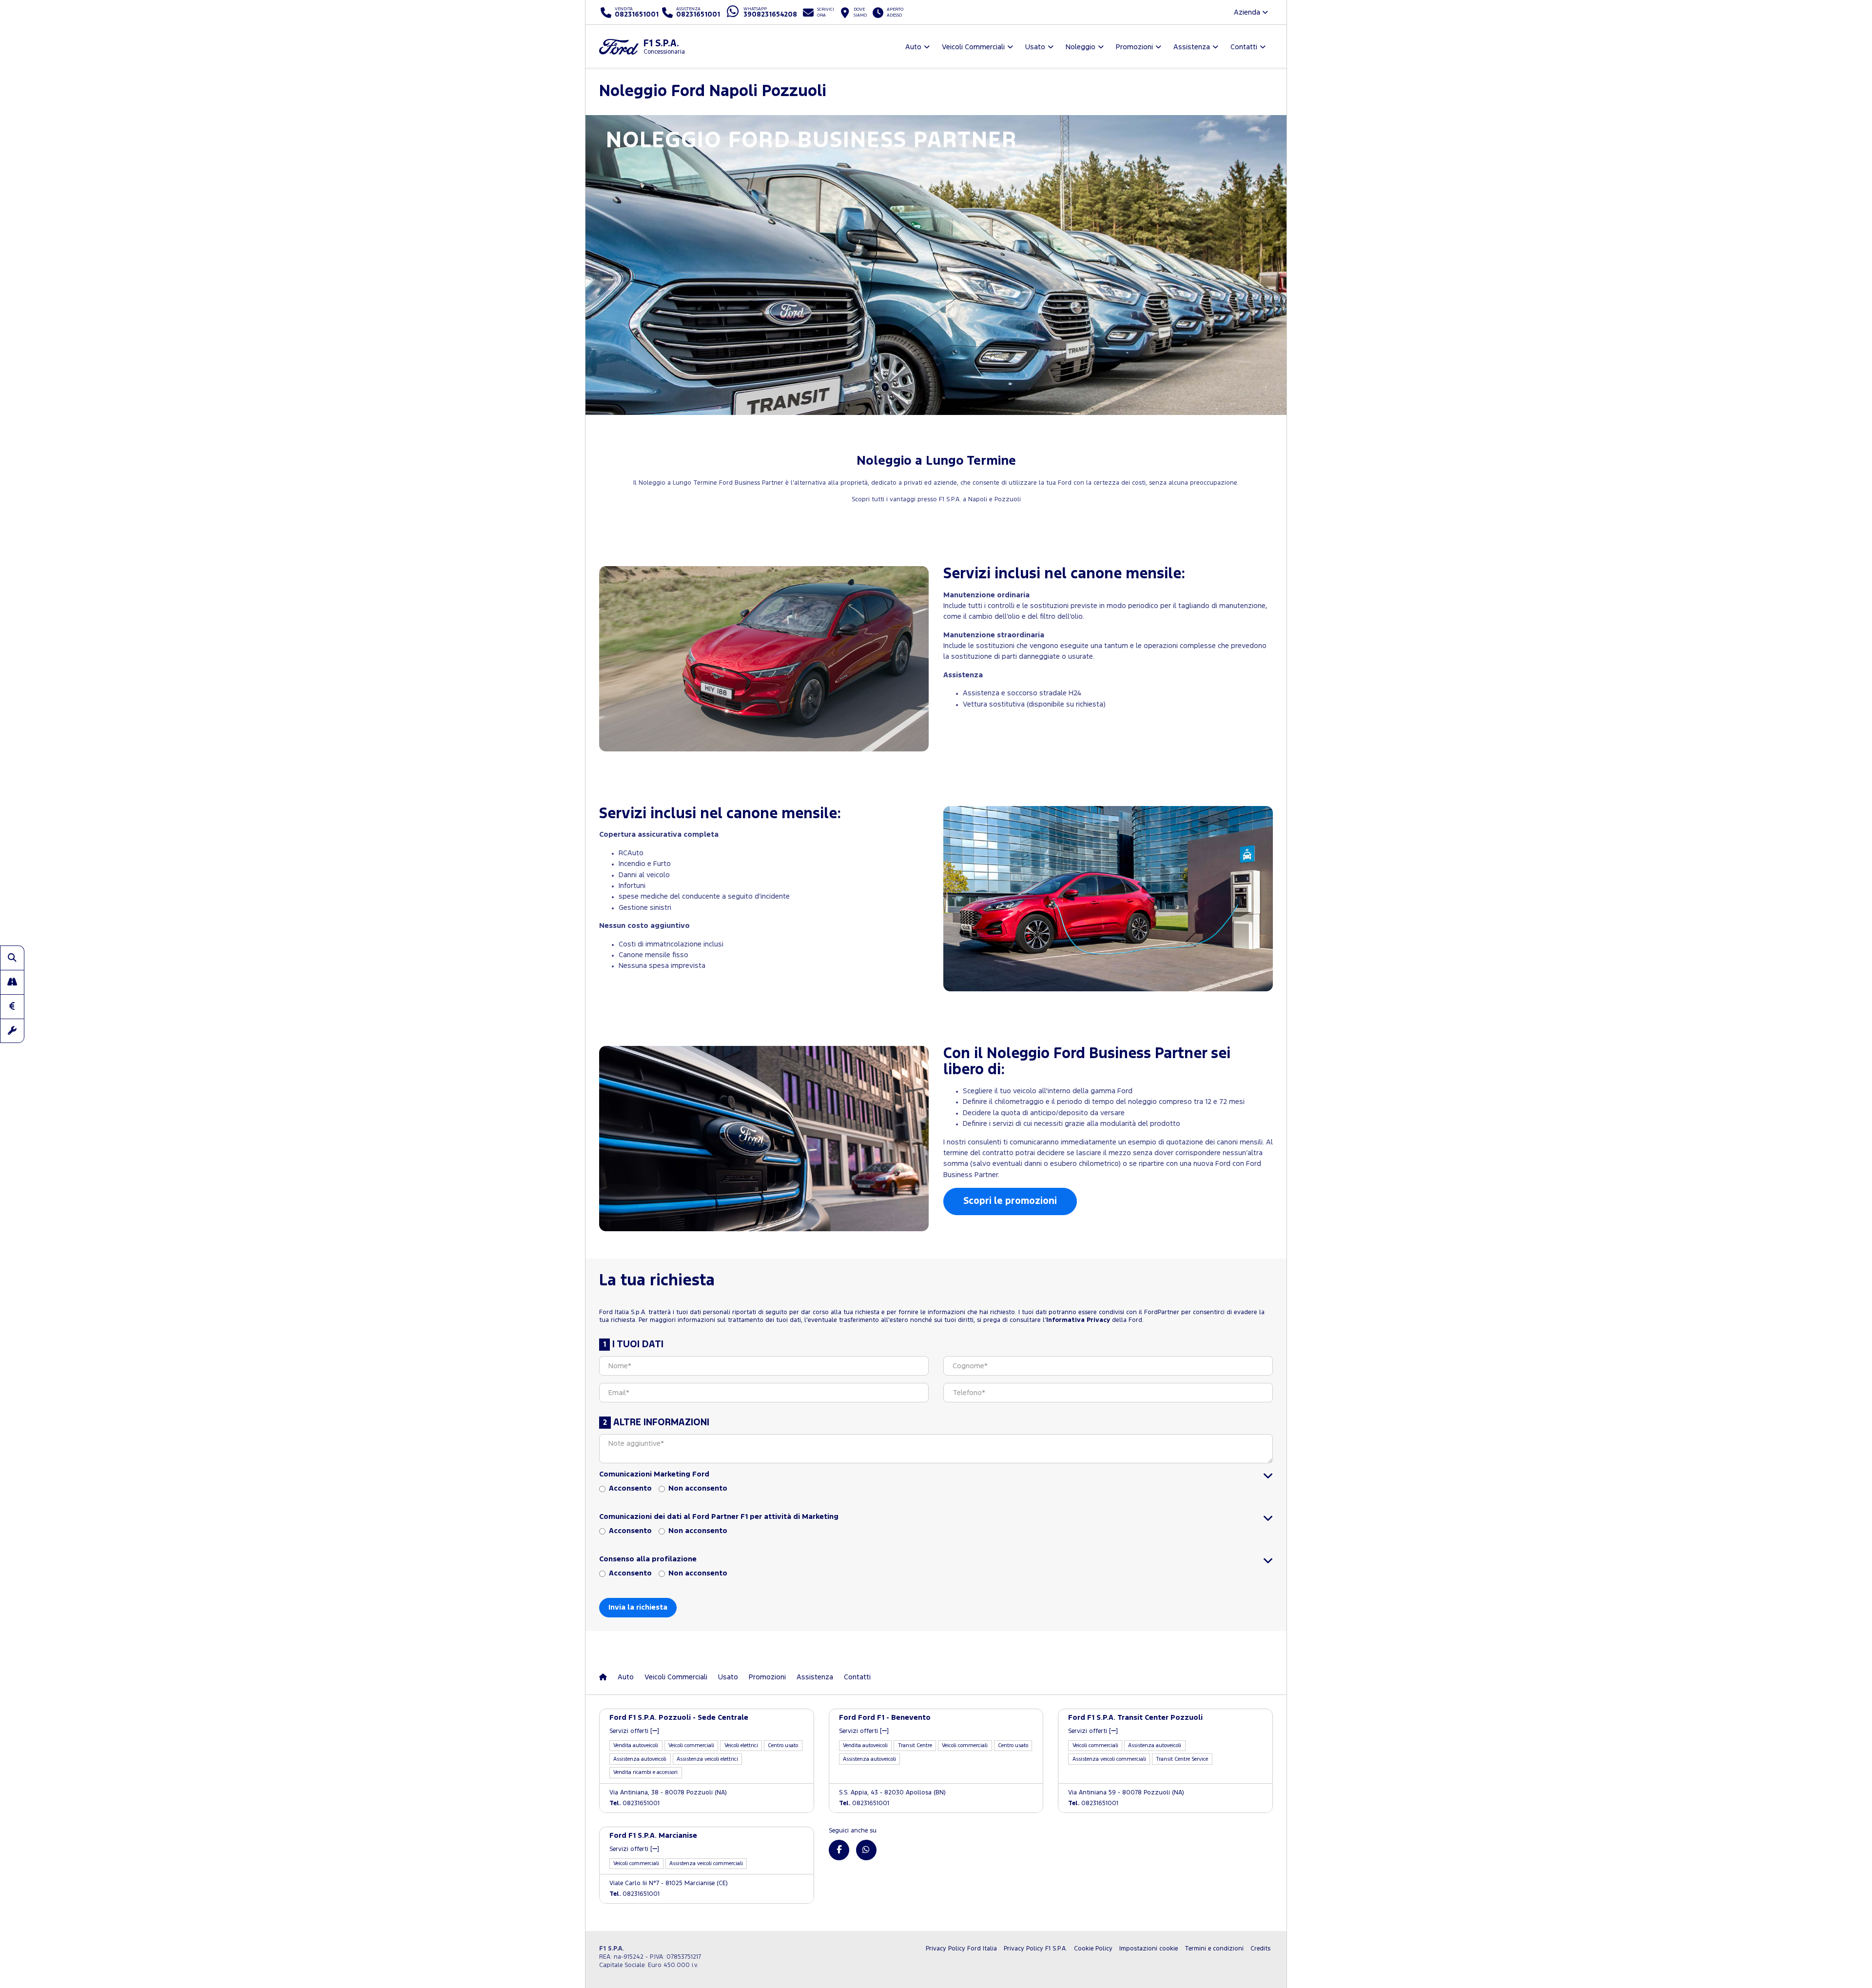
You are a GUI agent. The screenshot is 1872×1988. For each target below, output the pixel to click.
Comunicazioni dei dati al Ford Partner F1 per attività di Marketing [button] (719, 1517)
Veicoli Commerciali (676, 1677)
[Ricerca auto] (12, 958)
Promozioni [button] (1134, 47)
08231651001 (634, 1803)
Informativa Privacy (1078, 1320)
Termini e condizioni (1214, 1949)
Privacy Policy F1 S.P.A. (1035, 1949)
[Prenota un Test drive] (12, 982)
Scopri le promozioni (1010, 1201)
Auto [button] (913, 47)
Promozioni (767, 1677)
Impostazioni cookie (1149, 1949)
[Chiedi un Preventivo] (12, 1006)
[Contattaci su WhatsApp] (866, 1850)
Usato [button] (1035, 47)
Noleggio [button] (1081, 47)
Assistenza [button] (1192, 47)
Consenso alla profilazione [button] (648, 1559)
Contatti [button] (1244, 47)
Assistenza (815, 1677)
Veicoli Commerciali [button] (973, 47)
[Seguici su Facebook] (839, 1850)
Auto (626, 1677)
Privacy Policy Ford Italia (961, 1949)
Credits (1260, 1949)
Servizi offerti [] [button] (634, 1731)
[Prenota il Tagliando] (12, 1031)
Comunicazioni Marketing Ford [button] (654, 1474)
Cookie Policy (1093, 1949)
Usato (728, 1677)
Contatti (857, 1677)
